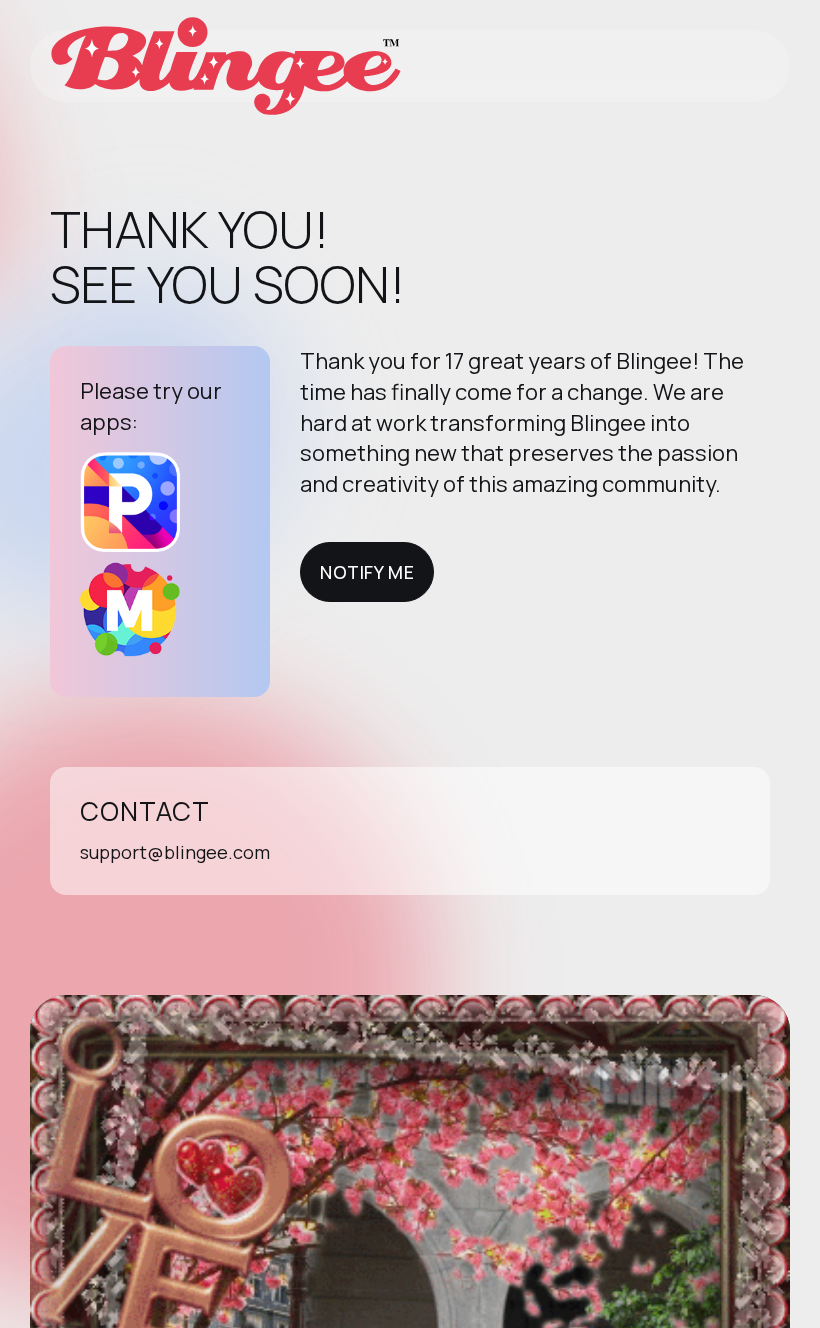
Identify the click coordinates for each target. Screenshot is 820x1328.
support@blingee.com (175, 852)
